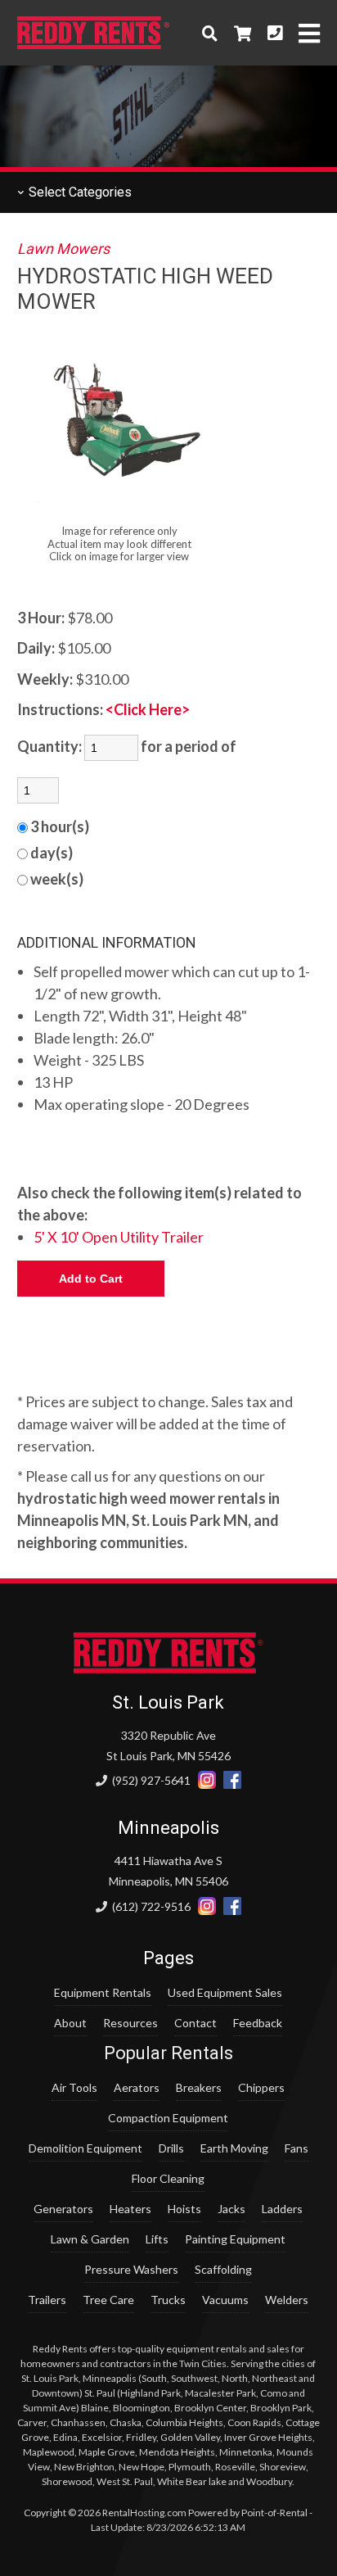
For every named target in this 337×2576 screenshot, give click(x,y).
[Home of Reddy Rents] (169, 1669)
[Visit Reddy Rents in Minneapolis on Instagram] (207, 1906)
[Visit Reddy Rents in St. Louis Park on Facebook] (232, 1780)
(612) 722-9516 (150, 1906)
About (70, 2023)
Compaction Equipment (168, 2118)
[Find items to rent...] (210, 33)
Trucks (168, 2300)
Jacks (231, 2209)
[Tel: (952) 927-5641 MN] (275, 33)
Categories (79, 192)
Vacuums (225, 2300)
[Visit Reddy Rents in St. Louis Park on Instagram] (207, 1780)
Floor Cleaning (168, 2178)
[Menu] (309, 33)
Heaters (130, 2209)
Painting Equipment (235, 2239)
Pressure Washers (131, 2269)
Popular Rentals (168, 2053)
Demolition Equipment (85, 2148)
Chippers (261, 2087)
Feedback (258, 2023)
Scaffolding (223, 2269)
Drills (171, 2148)
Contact (195, 2023)
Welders (287, 2300)
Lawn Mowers (63, 249)
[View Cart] (243, 33)
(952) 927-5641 (150, 1780)
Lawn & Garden (90, 2239)
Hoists (184, 2209)
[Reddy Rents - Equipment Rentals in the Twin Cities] (93, 43)
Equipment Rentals (103, 1992)
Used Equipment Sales (225, 1992)
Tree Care (108, 2300)
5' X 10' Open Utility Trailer (119, 1237)
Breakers (199, 2087)
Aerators (137, 2087)
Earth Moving (234, 2148)
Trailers (47, 2300)
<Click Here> (148, 709)
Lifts (157, 2239)
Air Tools (74, 2087)
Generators (63, 2209)
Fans (297, 2148)
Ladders (282, 2209)
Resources (130, 2023)
